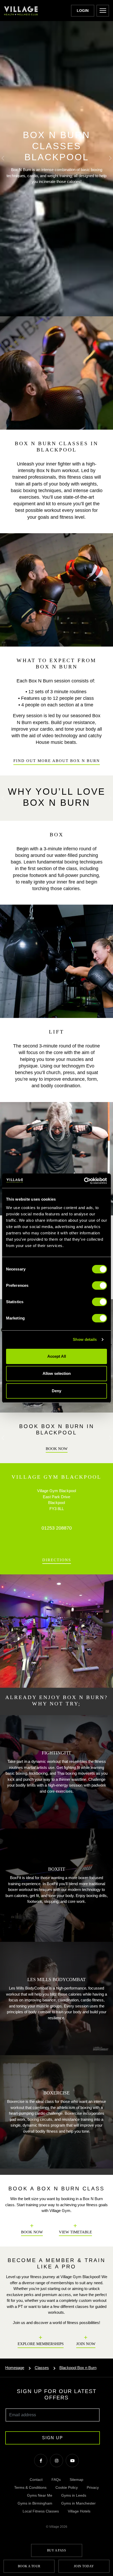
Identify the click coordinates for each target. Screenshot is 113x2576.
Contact (36, 2480)
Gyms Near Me (40, 2495)
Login (83, 11)
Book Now (57, 1449)
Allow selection (57, 1373)
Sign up (53, 2438)
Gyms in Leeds (74, 2495)
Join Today (84, 2566)
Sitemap (76, 2480)
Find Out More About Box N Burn (57, 761)
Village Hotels (79, 2511)
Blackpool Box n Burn (78, 2368)
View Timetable (75, 2232)
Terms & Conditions (30, 2487)
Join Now (86, 2344)
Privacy (93, 2487)
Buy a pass (57, 2550)
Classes (42, 2368)
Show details (85, 1339)
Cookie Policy (67, 2487)
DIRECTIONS (57, 1560)
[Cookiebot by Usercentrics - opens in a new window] (84, 1181)
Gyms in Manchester (78, 2503)
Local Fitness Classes (41, 2511)
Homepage (15, 2368)
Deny (56, 1391)
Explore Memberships (41, 2344)
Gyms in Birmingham (35, 2503)
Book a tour (29, 2566)
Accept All (57, 1356)
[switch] (99, 1285)
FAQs (56, 2480)
